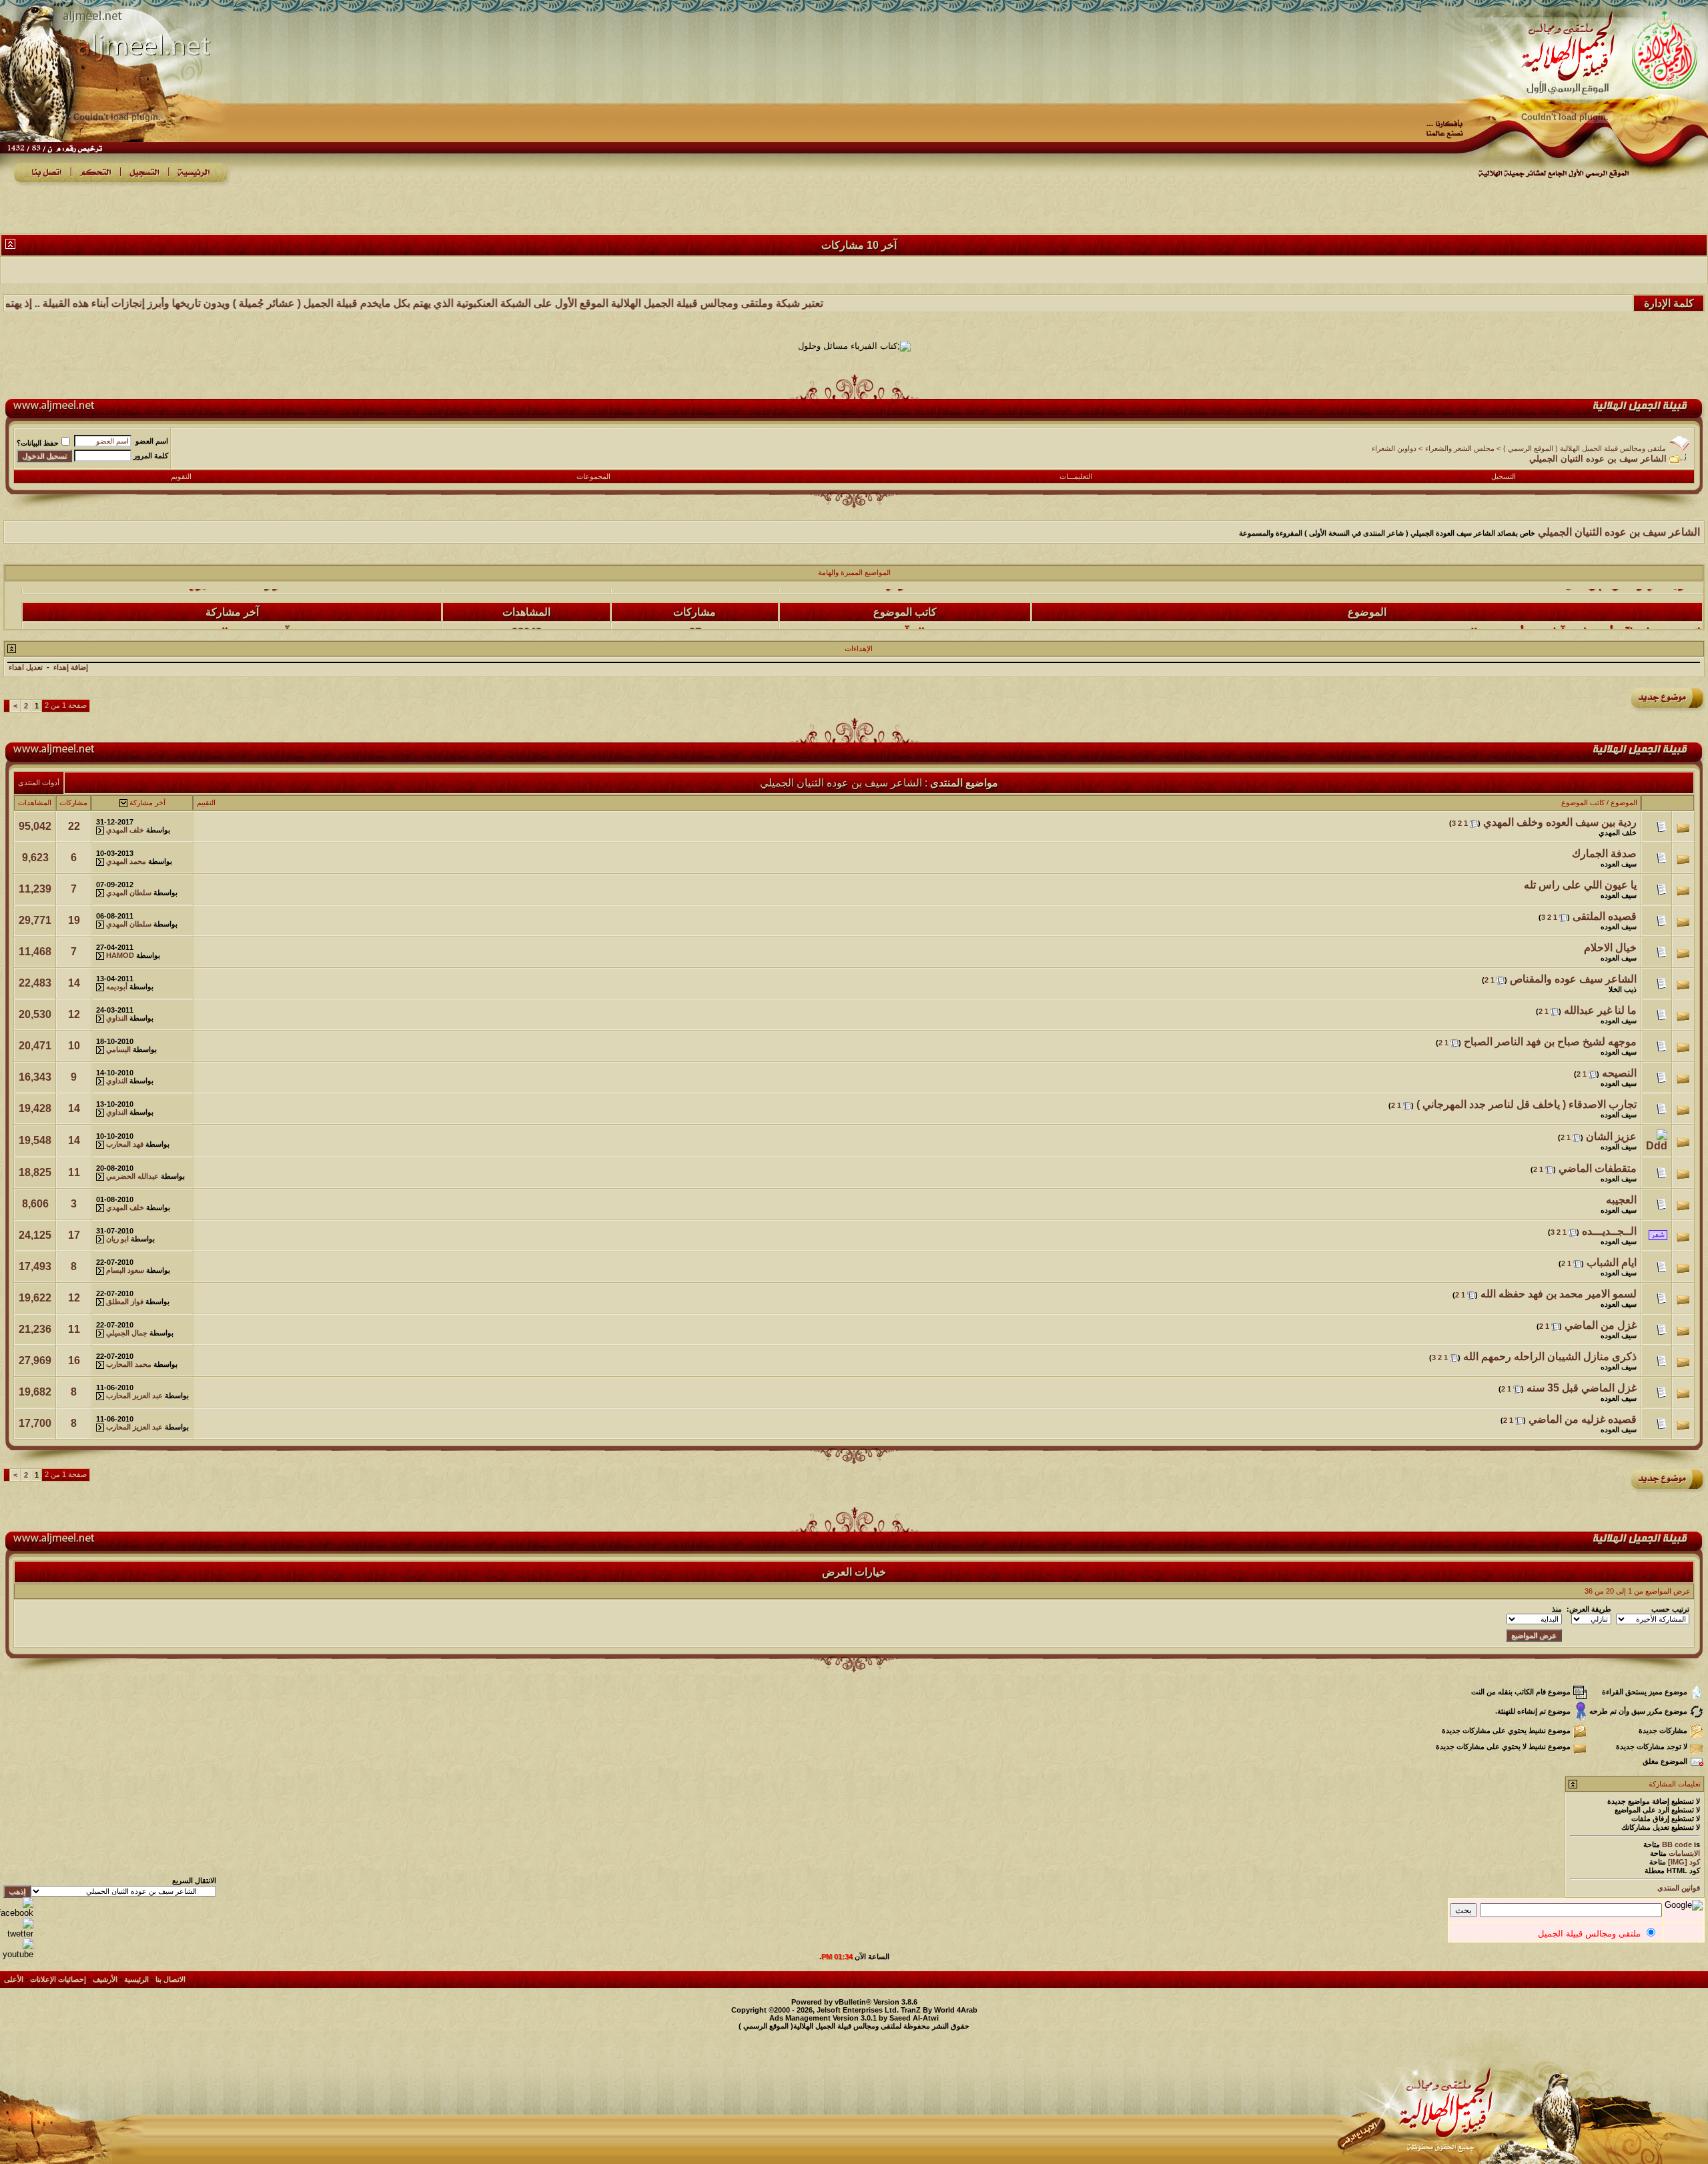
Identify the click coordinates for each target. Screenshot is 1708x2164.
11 (74, 1172)
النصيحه (1619, 1073)
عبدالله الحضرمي (132, 1176)
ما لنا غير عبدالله (1600, 1010)
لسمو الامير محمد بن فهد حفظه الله (1559, 1294)
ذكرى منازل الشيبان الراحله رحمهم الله (1550, 1357)
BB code (1677, 1844)
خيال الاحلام (1610, 948)
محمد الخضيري (221, 604)
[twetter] (17, 1934)
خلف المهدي (1618, 833)
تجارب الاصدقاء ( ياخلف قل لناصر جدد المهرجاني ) (1527, 1104)
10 (74, 1046)
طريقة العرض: (1589, 1609)
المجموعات (593, 476)
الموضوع (1624, 802)
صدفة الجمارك (1604, 854)
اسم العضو (152, 441)
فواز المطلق (125, 1301)
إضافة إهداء (71, 667)
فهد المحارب (125, 1144)
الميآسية (906, 604)
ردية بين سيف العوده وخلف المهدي (1560, 822)
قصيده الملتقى (1605, 916)
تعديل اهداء (26, 667)
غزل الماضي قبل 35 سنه (1582, 1388)
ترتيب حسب (1670, 1609)
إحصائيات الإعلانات (58, 1979)
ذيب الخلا (1623, 989)
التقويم (181, 476)
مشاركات (73, 802)
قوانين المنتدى (1679, 1888)
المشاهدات (35, 802)
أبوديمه (117, 987)
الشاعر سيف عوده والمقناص (1573, 979)
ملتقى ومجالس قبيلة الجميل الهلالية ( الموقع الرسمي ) (1585, 448)
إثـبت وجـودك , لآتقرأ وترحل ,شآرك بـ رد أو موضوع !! (1585, 604)
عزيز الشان (1611, 1136)
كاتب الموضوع (1583, 802)
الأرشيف (105, 1979)
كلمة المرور (151, 456)
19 (74, 920)
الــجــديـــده (1609, 1231)
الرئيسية (136, 1979)
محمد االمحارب (129, 1364)
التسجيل (1504, 476)
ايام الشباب (1612, 1262)
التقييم (206, 802)
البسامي (118, 1049)
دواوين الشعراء (1394, 448)
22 (74, 826)
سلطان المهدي (129, 893)
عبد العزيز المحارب (134, 1396)
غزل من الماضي (1601, 1325)
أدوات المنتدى (39, 782)
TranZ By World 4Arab (939, 2010)
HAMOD (120, 955)
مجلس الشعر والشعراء (1460, 448)
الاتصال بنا (170, 1979)
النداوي (117, 1018)
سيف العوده (1619, 864)
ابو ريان (117, 1239)
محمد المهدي (126, 861)
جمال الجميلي (127, 1333)
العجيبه (1621, 1200)
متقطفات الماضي (1598, 1168)
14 (74, 983)
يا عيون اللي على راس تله (1580, 885)
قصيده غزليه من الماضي (1583, 1419)
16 (74, 1361)
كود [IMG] (1684, 1862)
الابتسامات (1684, 1853)
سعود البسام (125, 1270)
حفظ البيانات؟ (38, 443)
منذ (1557, 1609)
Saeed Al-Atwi (914, 2018)
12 (74, 1014)
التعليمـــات (1076, 476)
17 (74, 1235)
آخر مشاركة (147, 802)
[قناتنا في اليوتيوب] (17, 1954)
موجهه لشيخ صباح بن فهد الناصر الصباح (1550, 1042)
